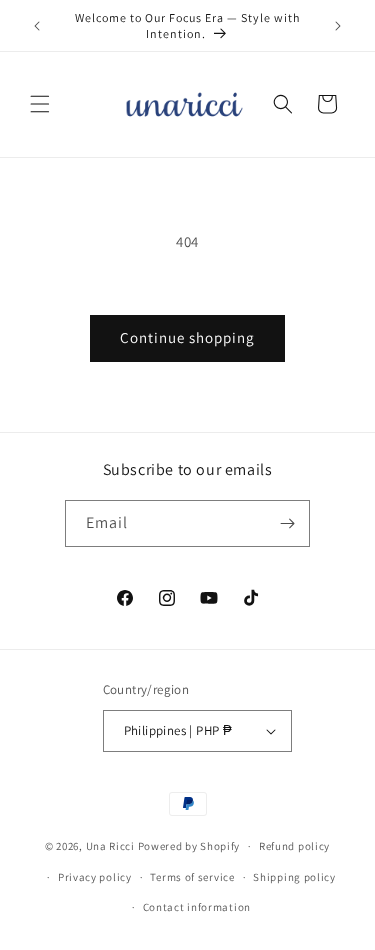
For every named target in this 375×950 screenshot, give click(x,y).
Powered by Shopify (189, 846)
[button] (40, 104)
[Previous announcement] (37, 26)
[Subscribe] (287, 523)
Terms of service (192, 877)
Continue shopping (187, 337)
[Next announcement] (338, 26)
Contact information (197, 907)
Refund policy (294, 846)
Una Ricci (110, 846)
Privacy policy (95, 877)
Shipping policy (294, 877)
